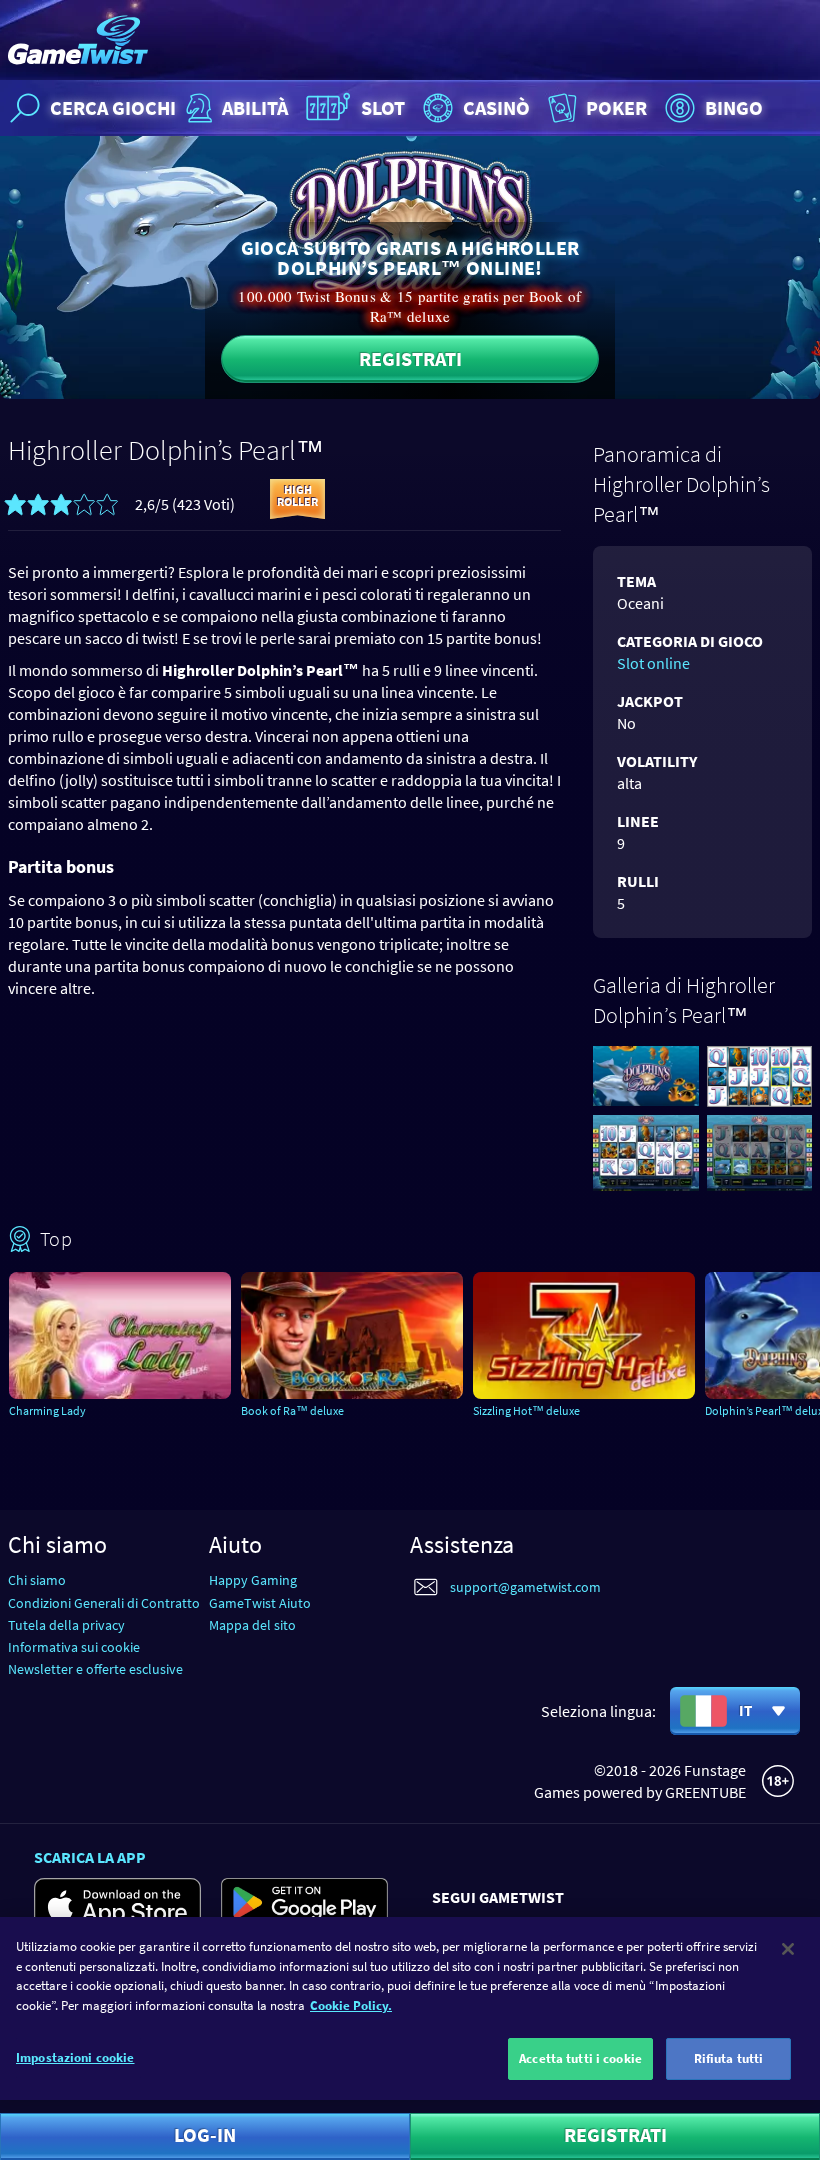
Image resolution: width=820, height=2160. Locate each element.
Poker (616, 107)
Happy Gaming (253, 1580)
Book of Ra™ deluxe (292, 1410)
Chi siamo (37, 1580)
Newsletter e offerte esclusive (95, 1669)
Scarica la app (90, 1857)
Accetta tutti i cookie (580, 2058)
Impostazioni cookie (75, 2057)
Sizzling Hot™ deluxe (526, 1410)
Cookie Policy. (351, 2005)
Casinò (496, 107)
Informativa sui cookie (74, 1647)
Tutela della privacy (66, 1625)
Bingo (734, 107)
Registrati (410, 358)
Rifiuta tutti (729, 2058)
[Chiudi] (788, 1949)
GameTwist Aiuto (260, 1603)
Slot (383, 107)
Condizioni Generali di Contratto (104, 1603)
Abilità (255, 107)
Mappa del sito (252, 1625)
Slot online (653, 663)
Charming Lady (47, 1410)
